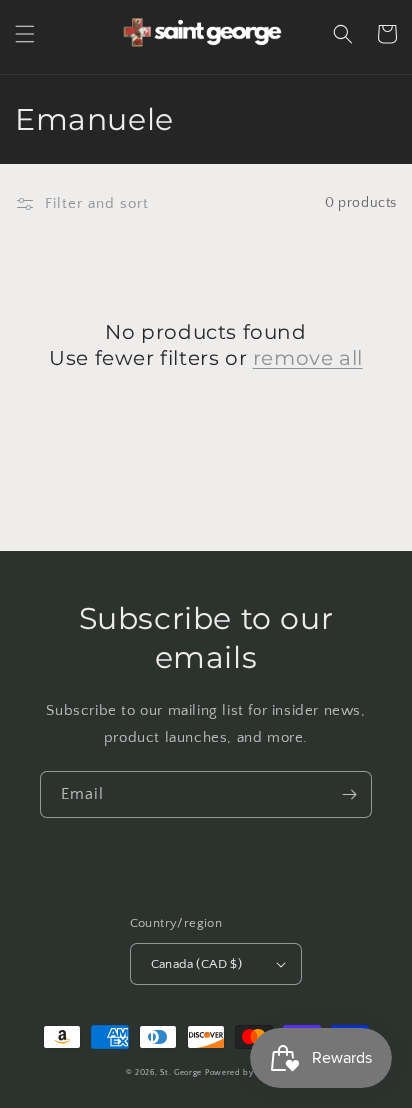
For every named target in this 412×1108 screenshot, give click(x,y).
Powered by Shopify (246, 1072)
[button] (25, 34)
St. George (182, 1072)
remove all (308, 358)
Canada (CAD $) (197, 964)
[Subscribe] (349, 794)
